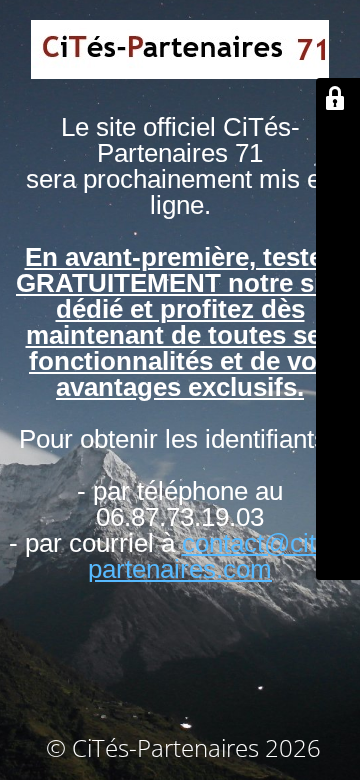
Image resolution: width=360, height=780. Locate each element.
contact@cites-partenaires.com (220, 556)
